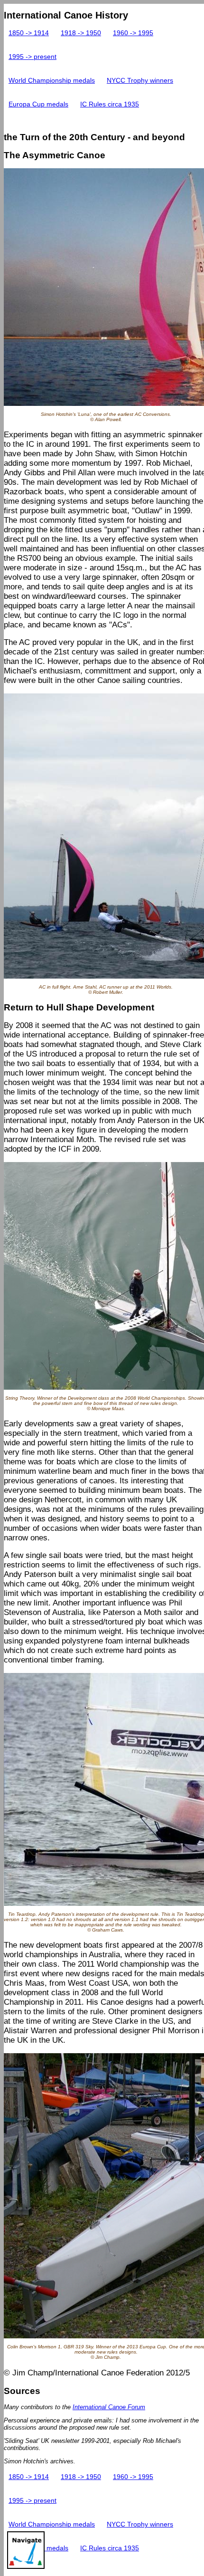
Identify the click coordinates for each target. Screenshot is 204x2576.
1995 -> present (32, 57)
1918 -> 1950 (81, 33)
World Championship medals (52, 81)
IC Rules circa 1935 (110, 104)
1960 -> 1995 (133, 33)
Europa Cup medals (38, 104)
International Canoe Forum (109, 2407)
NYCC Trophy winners (140, 81)
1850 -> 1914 (29, 33)
